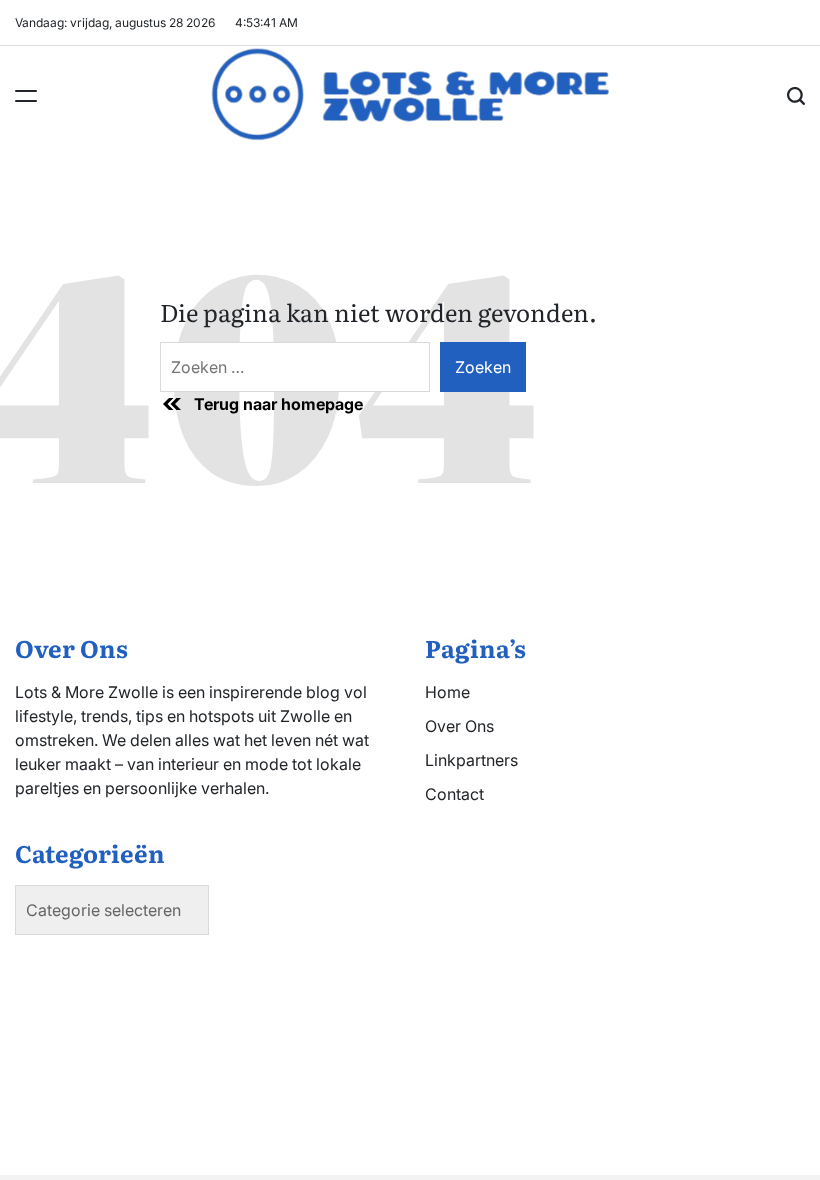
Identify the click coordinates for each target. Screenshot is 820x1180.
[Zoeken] (796, 96)
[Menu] (26, 96)
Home (447, 692)
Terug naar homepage (278, 404)
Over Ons (459, 726)
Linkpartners (471, 760)
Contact (454, 794)
